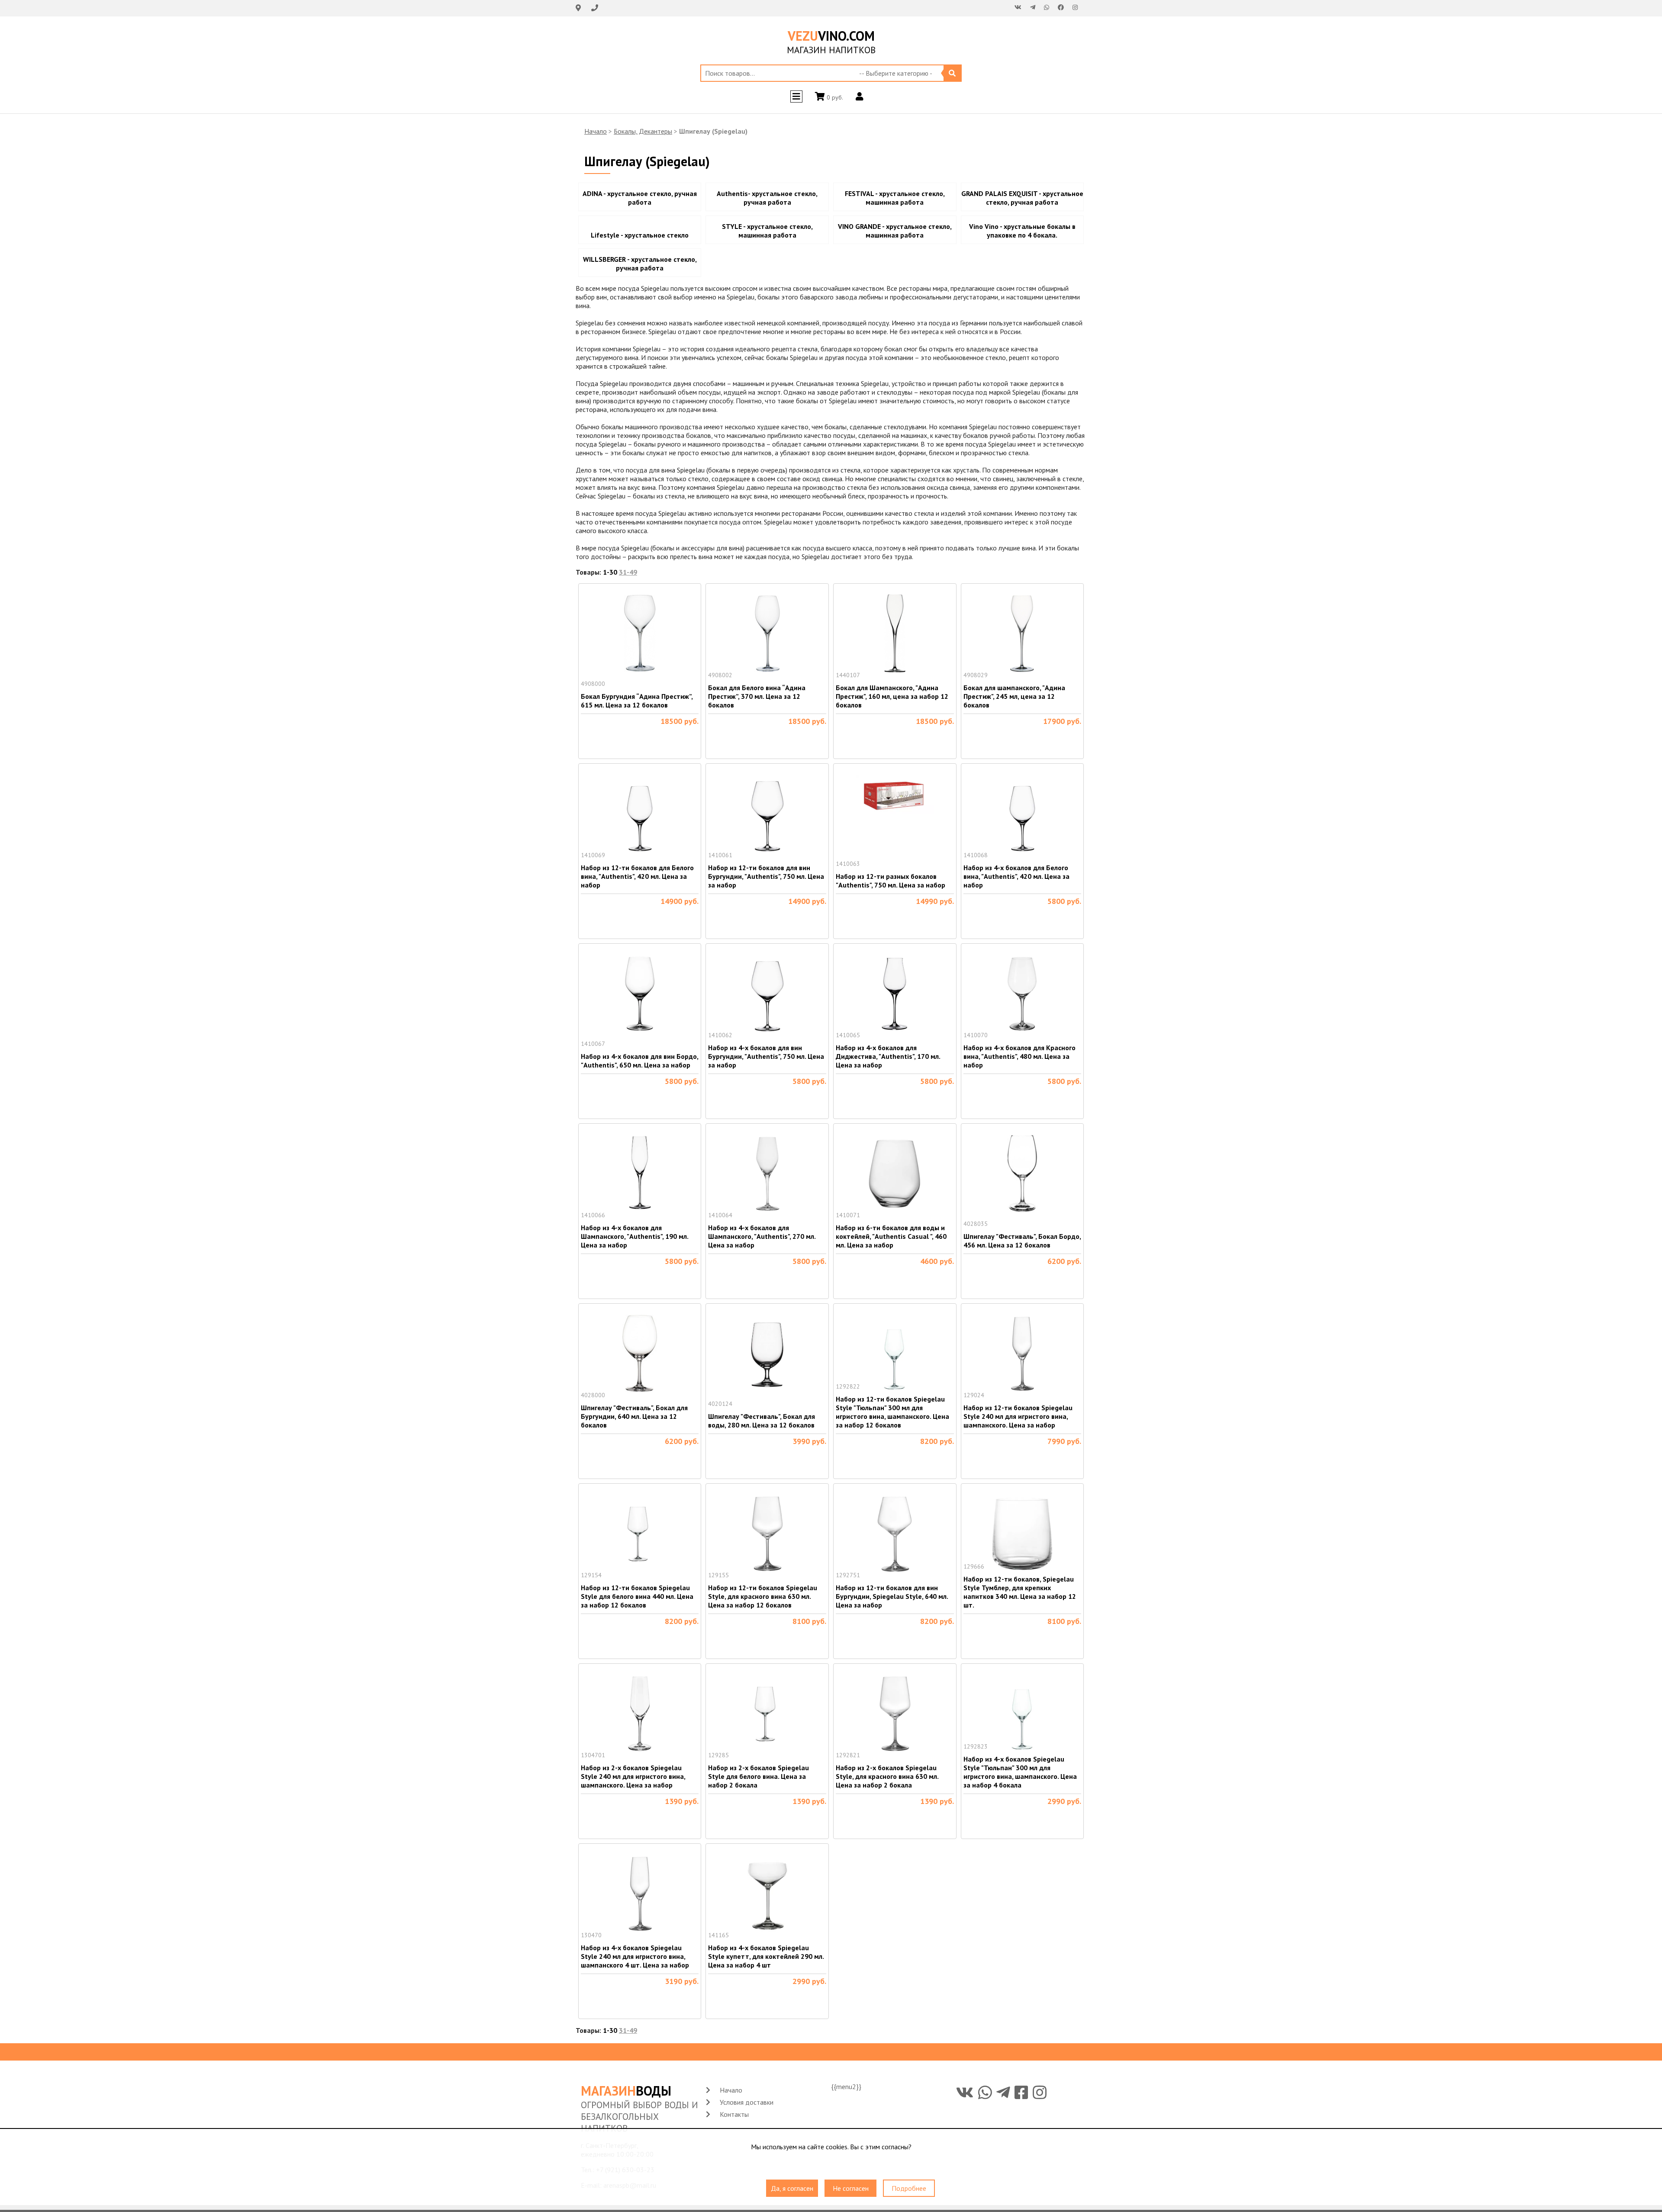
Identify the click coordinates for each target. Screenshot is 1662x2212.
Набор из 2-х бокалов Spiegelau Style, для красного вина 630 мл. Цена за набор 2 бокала (887, 1776)
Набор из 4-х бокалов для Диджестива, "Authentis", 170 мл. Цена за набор (888, 1056)
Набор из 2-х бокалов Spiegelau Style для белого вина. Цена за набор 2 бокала (759, 1776)
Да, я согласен (792, 2188)
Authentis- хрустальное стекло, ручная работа (767, 198)
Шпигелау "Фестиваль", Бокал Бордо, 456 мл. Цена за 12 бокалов (1022, 1241)
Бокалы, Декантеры (643, 131)
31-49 (628, 572)
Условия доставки (747, 2102)
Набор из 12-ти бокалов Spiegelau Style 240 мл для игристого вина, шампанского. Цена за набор (1018, 1416)
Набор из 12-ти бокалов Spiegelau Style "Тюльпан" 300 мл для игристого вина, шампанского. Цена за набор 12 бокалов (892, 1412)
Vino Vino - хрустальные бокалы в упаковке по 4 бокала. (1022, 231)
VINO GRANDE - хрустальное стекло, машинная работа (895, 231)
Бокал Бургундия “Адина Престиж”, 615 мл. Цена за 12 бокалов (637, 701)
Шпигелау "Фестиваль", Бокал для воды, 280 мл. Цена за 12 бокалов (762, 1421)
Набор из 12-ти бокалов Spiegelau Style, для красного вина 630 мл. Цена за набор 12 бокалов (763, 1596)
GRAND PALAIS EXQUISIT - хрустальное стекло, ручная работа (1022, 198)
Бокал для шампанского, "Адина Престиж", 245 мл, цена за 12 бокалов (1014, 696)
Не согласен (851, 2188)
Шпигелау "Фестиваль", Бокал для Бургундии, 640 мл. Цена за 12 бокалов (634, 1416)
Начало (596, 131)
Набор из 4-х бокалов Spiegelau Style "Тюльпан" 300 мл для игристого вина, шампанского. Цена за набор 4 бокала (1020, 1772)
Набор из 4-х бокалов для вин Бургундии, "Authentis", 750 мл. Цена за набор (766, 1056)
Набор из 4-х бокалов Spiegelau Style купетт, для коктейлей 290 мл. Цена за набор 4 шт (766, 1956)
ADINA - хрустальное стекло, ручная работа (640, 198)
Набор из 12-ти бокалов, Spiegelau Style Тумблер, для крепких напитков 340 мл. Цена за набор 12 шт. (1020, 1592)
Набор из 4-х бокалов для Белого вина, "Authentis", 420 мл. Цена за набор (1016, 876)
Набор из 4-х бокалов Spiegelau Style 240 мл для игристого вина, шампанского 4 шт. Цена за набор (635, 1956)
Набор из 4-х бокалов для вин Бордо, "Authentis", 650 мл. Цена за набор (639, 1061)
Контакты (734, 2114)
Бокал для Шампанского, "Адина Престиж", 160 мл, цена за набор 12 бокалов (892, 696)
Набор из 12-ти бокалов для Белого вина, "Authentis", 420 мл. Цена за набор (637, 876)
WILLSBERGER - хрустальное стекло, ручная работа (640, 264)
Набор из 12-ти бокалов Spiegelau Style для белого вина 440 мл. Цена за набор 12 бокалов (637, 1596)
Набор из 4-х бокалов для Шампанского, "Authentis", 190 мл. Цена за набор (635, 1236)
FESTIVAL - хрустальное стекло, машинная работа (895, 198)
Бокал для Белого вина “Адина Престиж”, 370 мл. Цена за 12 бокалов (757, 696)
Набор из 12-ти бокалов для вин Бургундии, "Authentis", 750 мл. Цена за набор (766, 876)
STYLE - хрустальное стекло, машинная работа (767, 231)
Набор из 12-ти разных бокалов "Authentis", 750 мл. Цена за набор (891, 881)
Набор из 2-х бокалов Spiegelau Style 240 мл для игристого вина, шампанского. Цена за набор (633, 1776)
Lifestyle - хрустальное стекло (640, 235)
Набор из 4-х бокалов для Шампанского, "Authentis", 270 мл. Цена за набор (762, 1236)
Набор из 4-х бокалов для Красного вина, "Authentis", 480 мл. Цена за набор (1019, 1056)
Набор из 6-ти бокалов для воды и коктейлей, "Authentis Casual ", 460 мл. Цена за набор (891, 1236)
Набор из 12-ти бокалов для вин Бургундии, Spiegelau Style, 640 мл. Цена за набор (892, 1596)
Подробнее (909, 2188)
